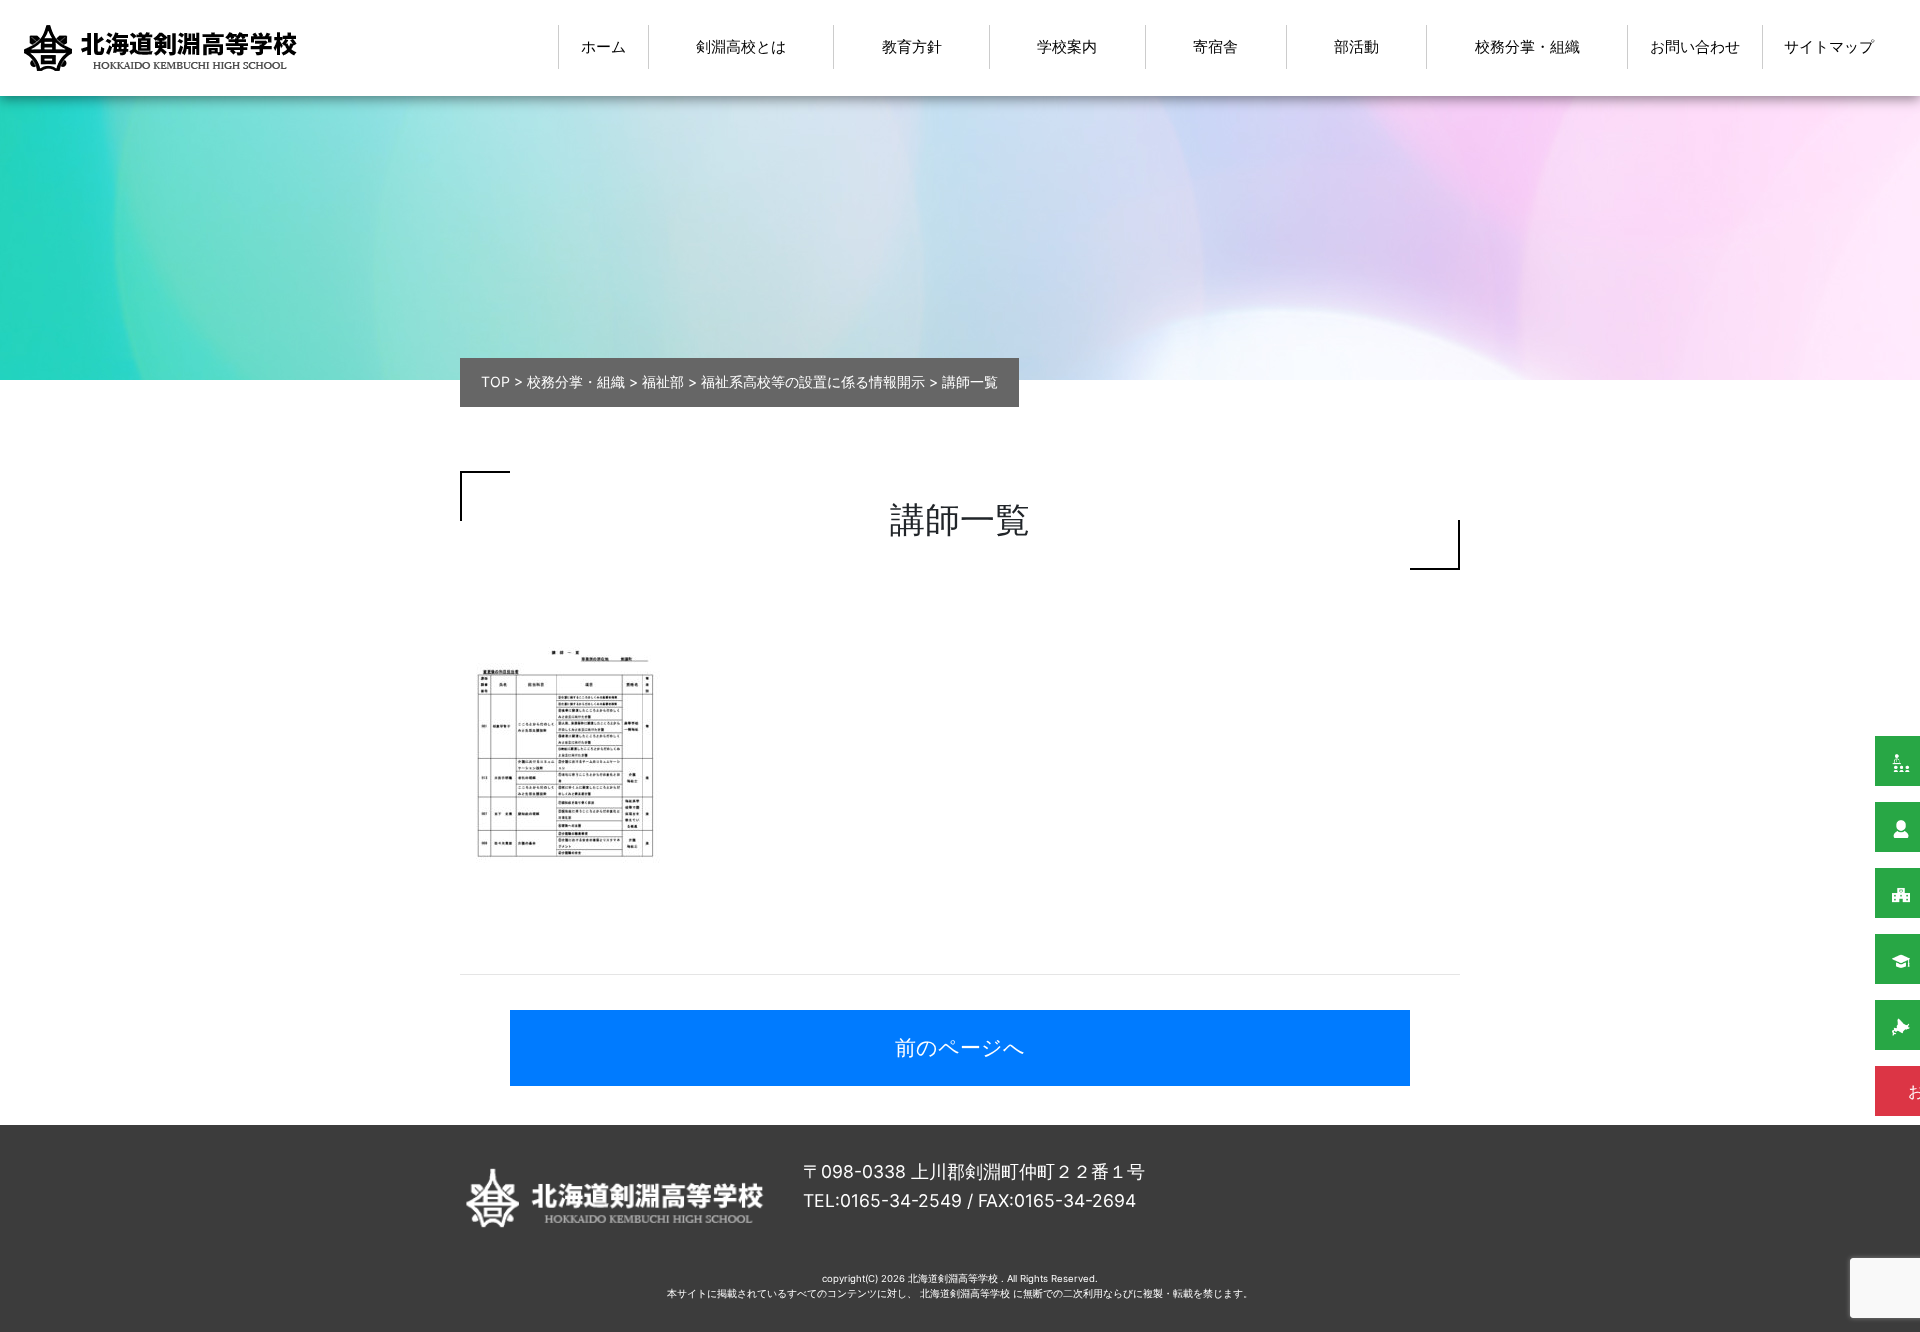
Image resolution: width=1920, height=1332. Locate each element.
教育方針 (912, 46)
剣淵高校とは (741, 46)
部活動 (1356, 46)
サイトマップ (1829, 46)
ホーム (603, 46)
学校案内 (1067, 46)
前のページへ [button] (960, 1047)
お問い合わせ (1695, 46)
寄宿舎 (1215, 46)
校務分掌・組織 (1527, 46)
